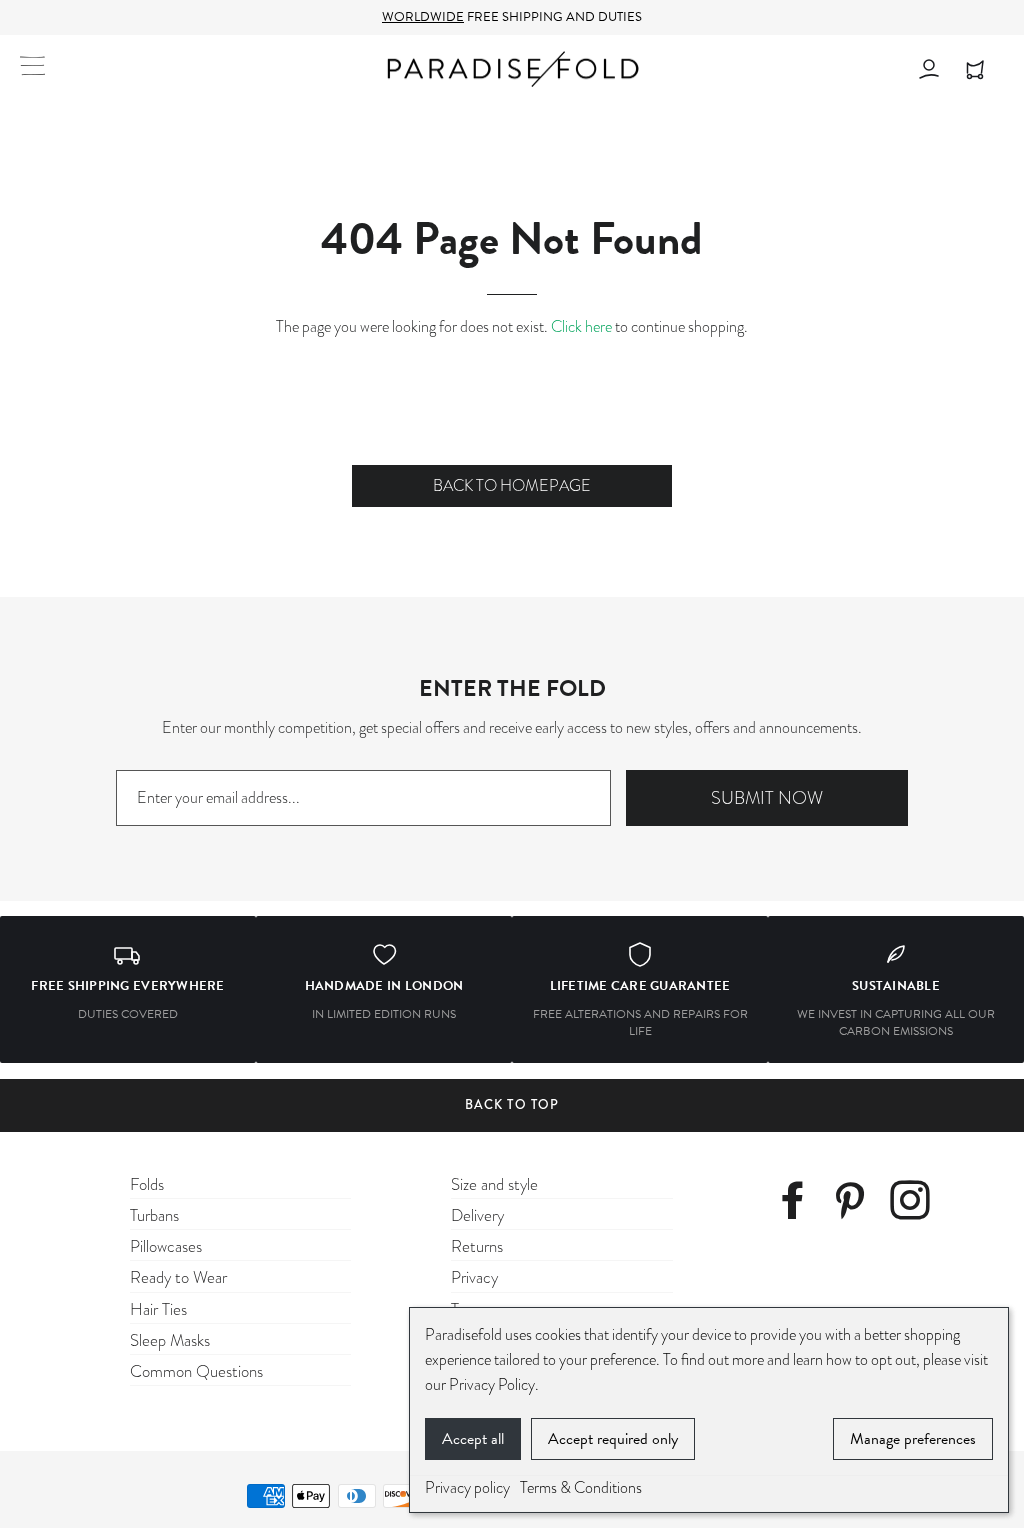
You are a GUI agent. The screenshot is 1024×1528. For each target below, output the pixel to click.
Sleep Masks (170, 1340)
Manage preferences (913, 1439)
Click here (581, 327)
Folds (147, 1184)
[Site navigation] (32, 65)
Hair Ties (158, 1309)
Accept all (473, 1439)
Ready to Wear (178, 1277)
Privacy (474, 1277)
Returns (477, 1246)
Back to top (511, 1104)
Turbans (154, 1215)
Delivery (477, 1215)
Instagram (915, 1203)
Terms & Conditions (581, 1488)
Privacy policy (467, 1488)
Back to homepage (512, 486)
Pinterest (857, 1203)
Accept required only (613, 1439)
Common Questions (196, 1371)
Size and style (494, 1184)
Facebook (800, 1203)
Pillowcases (166, 1246)
